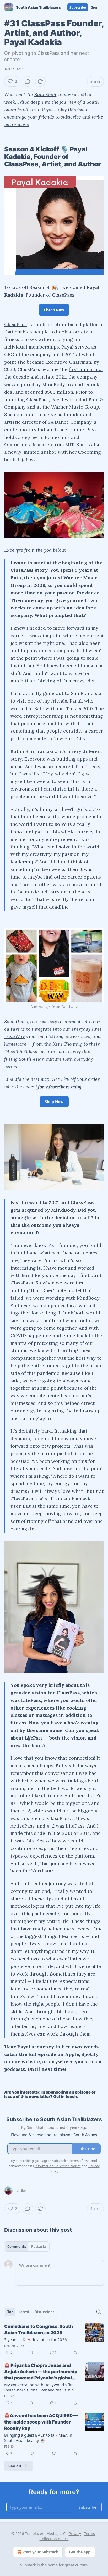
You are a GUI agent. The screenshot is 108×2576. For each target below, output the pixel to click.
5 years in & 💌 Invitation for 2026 (36, 2339)
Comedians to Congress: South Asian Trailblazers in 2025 (39, 2330)
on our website (22, 2062)
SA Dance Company (70, 422)
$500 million (59, 392)
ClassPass (15, 324)
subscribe (71, 117)
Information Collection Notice (58, 2166)
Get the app (80, 2552)
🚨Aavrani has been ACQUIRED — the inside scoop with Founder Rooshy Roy (41, 2422)
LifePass (26, 460)
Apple (72, 2054)
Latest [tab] (24, 2312)
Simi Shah (45, 94)
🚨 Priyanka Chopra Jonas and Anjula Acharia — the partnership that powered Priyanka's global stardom (41, 2372)
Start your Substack (40, 2552)
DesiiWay (14, 1036)
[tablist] (27, 2247)
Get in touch (65, 2097)
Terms (90, 2534)
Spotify (90, 2054)
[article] (54, 2339)
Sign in (97, 7)
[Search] (99, 2312)
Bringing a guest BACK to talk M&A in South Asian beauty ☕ (38, 2438)
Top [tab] (10, 2312)
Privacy (75, 2534)
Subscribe (78, 7)
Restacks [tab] (39, 2247)
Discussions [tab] (44, 2312)
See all (15, 2466)
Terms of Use (79, 2161)
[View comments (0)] (28, 81)
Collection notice (54, 2539)
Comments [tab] (17, 2247)
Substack (28, 2565)
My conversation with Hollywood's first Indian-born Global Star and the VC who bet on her (40, 2387)
